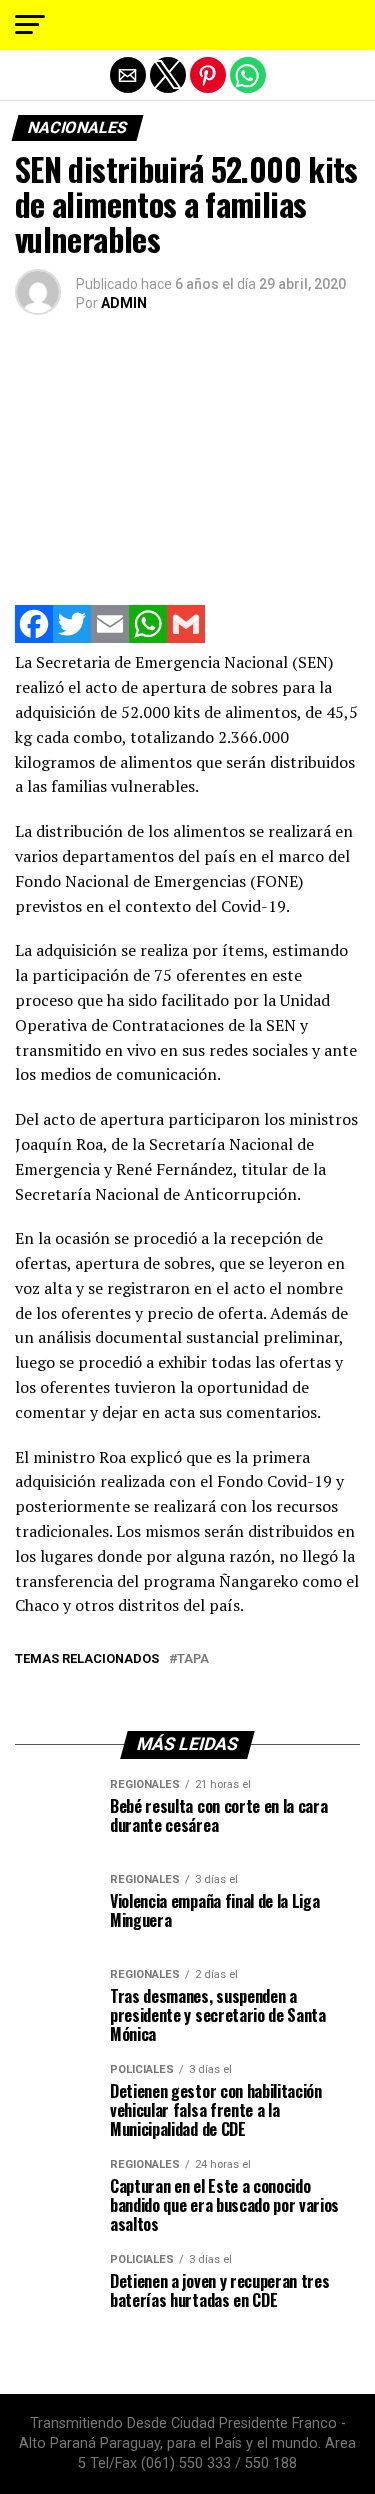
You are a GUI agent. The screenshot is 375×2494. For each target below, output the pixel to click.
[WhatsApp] (148, 637)
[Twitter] (72, 637)
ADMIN (124, 303)
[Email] (110, 637)
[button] (30, 25)
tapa (193, 1659)
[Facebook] (34, 637)
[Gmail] (186, 637)
